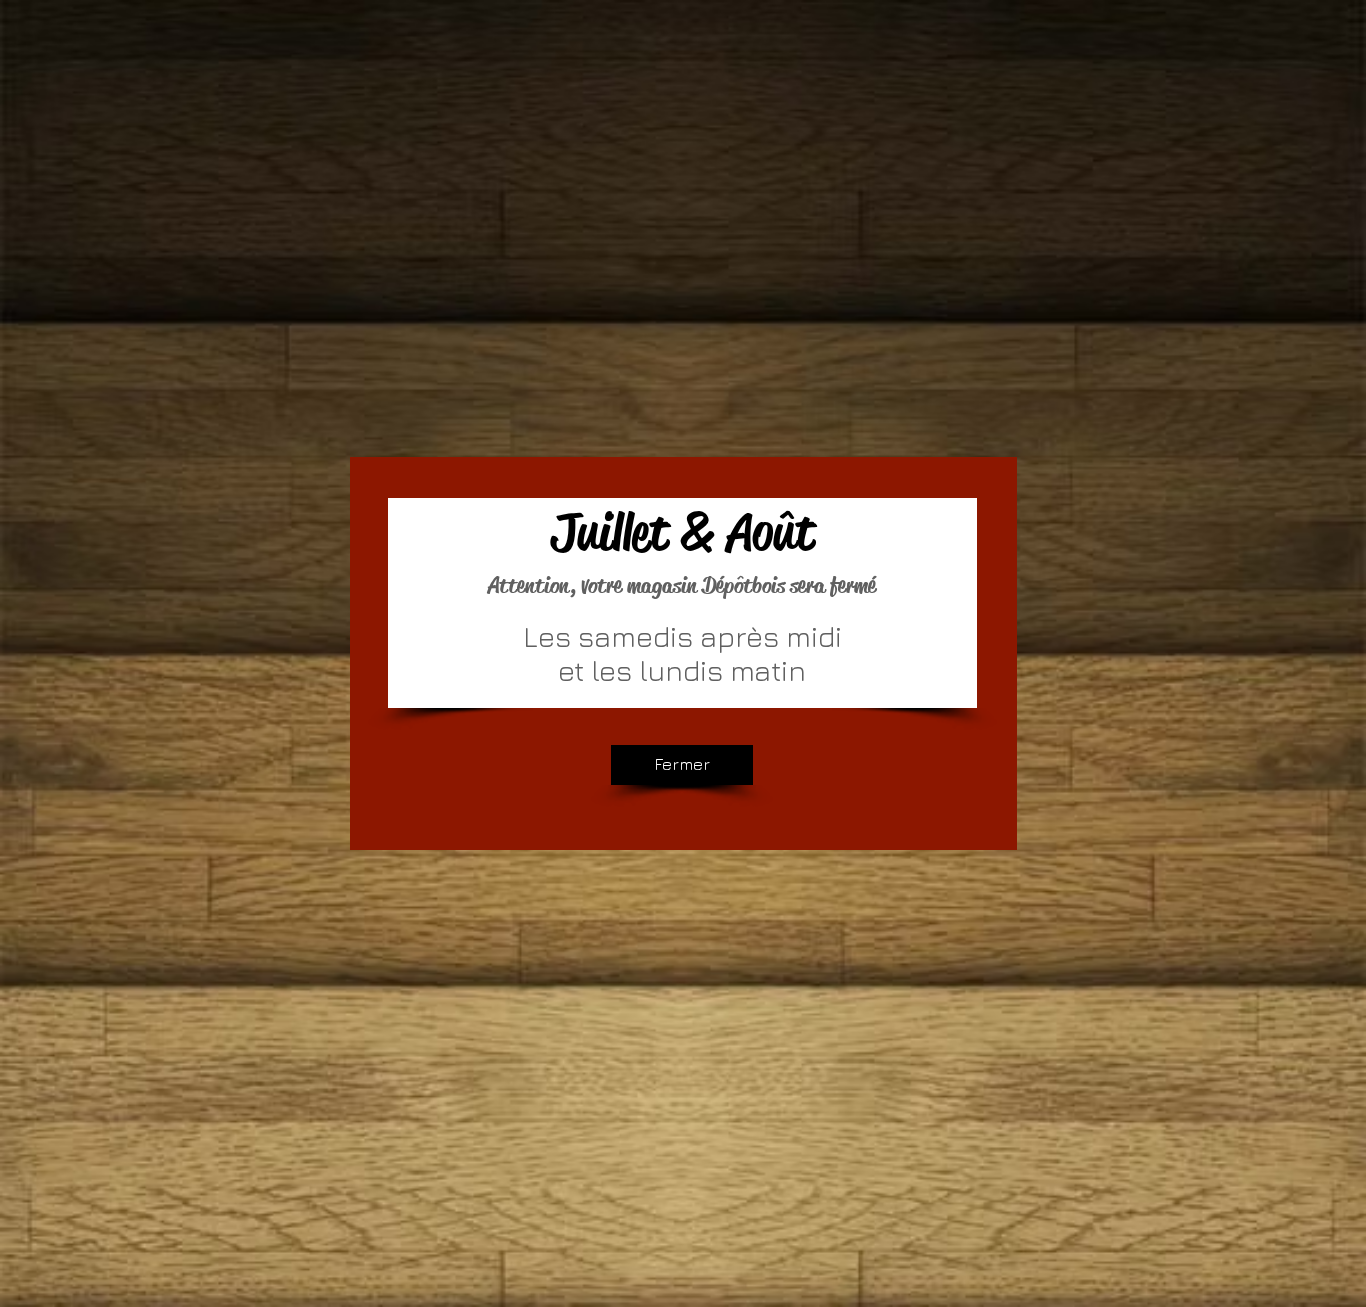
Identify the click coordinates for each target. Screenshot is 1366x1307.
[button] (682, 765)
